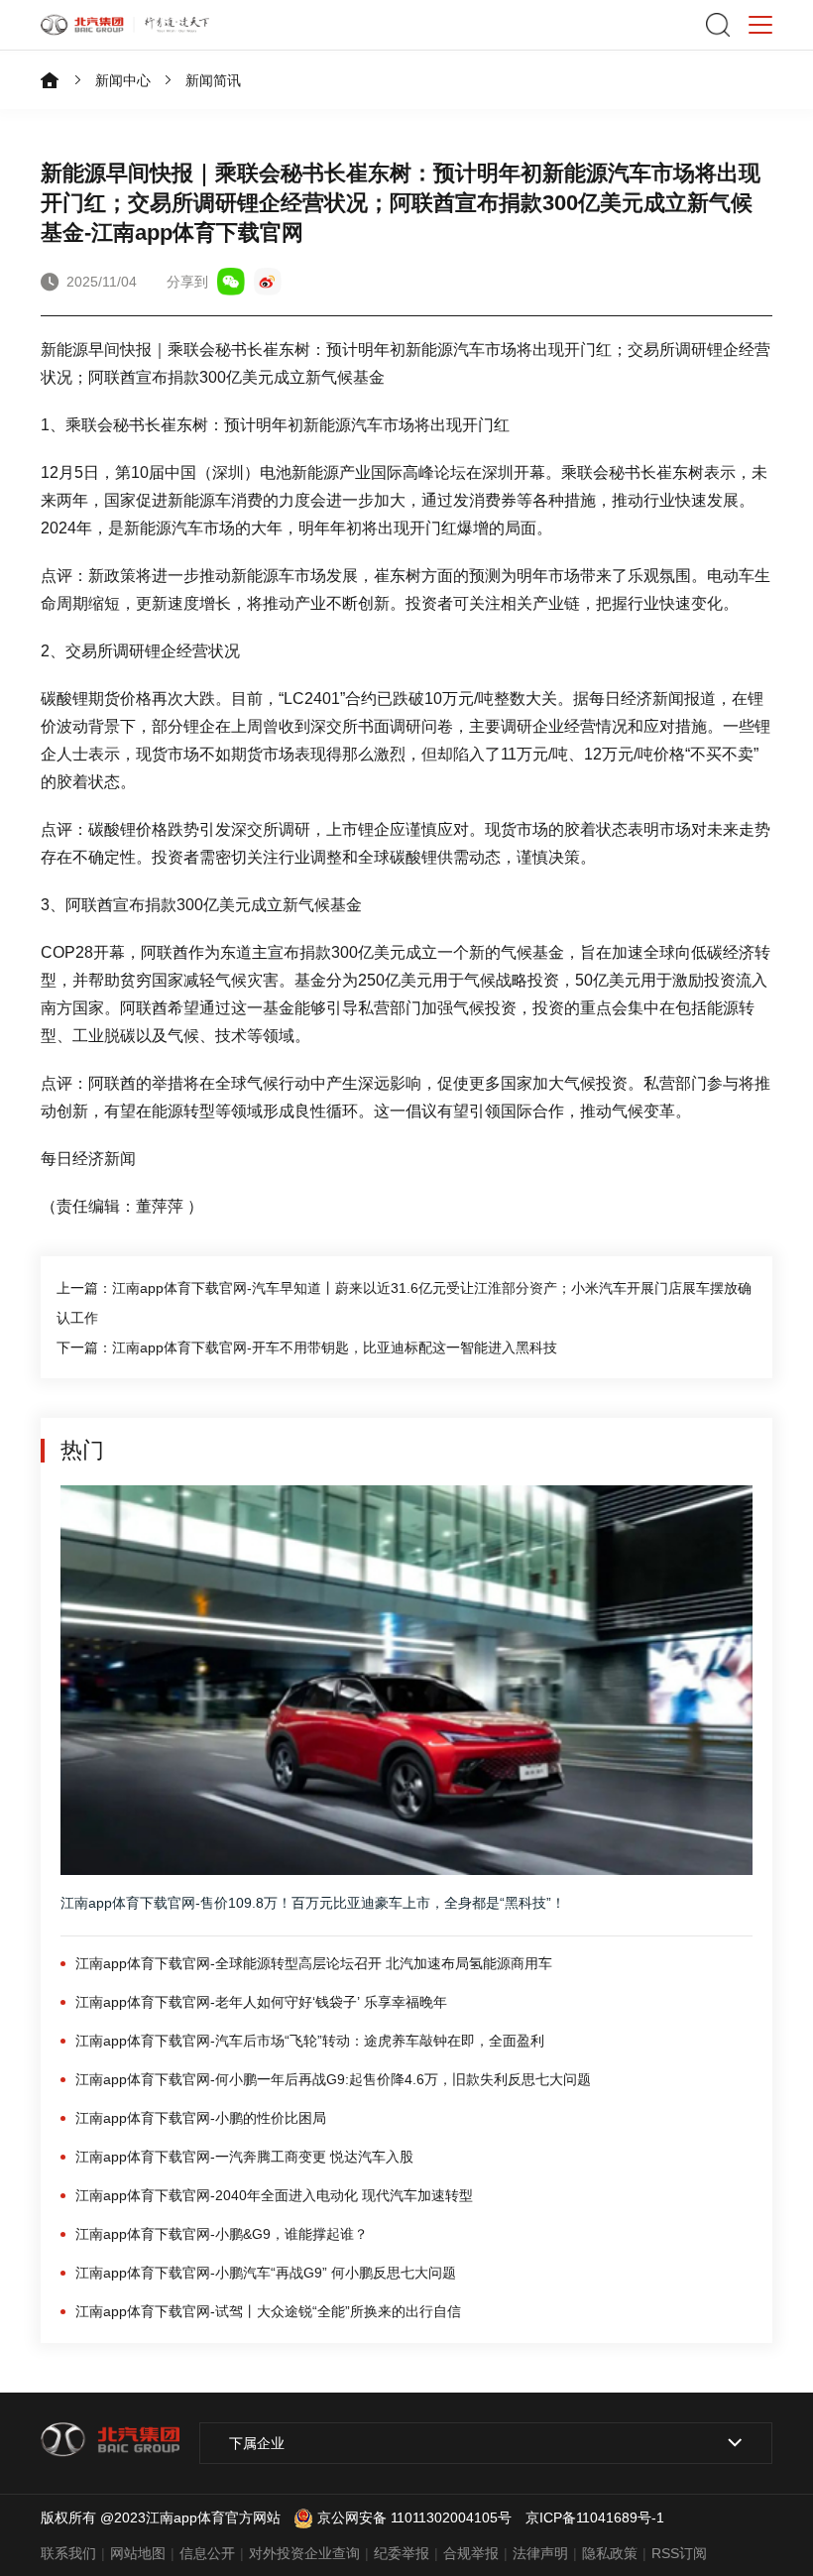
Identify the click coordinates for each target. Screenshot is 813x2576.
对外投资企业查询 (304, 2553)
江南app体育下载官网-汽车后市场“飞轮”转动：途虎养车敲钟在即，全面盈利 (310, 2041)
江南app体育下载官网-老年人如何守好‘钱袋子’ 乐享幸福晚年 (261, 2002)
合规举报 (471, 2553)
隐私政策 (610, 2553)
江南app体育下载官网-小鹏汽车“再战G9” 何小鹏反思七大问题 (266, 2273)
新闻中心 (123, 80)
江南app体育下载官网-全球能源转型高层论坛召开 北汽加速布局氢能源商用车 (314, 1963)
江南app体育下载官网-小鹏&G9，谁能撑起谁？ (222, 2234)
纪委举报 (402, 2553)
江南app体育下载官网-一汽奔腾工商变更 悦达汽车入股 (244, 2157)
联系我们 (68, 2553)
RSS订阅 (679, 2553)
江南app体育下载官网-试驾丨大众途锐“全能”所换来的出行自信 (268, 2311)
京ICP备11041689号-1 (595, 2517)
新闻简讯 (213, 80)
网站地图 (138, 2553)
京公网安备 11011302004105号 (414, 2517)
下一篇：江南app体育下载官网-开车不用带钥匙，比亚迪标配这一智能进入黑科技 (307, 1347)
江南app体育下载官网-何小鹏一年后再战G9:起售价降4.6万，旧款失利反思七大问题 (333, 2079)
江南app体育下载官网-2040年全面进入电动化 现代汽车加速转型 (274, 2195)
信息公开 (207, 2553)
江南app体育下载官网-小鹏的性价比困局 (201, 2118)
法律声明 (540, 2553)
